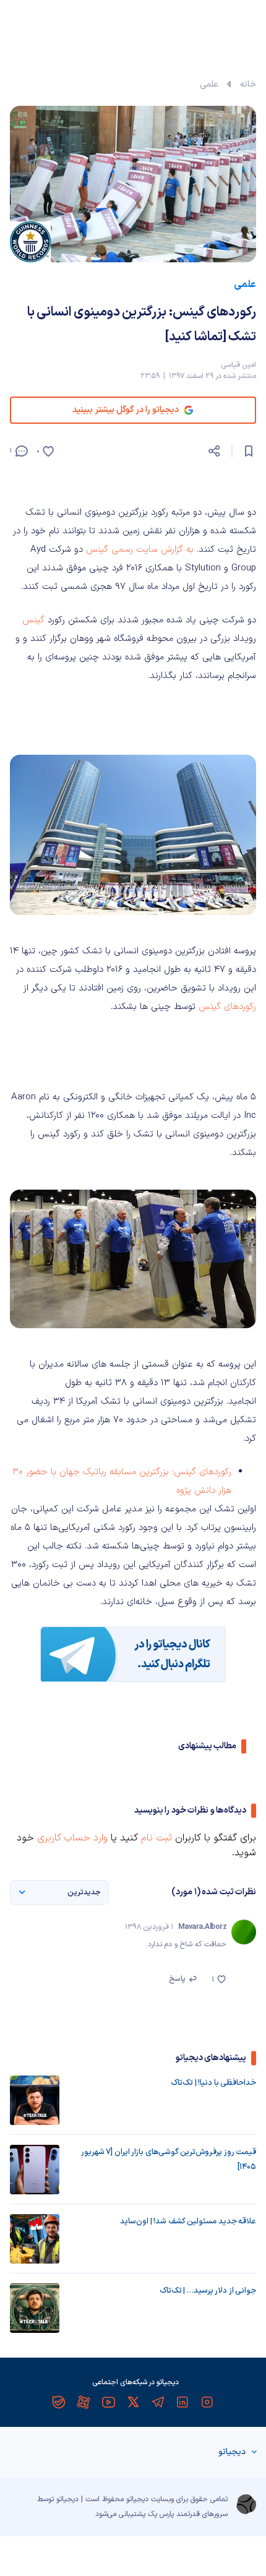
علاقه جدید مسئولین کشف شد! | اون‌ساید (188, 2222)
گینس (33, 620)
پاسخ (177, 1979)
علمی (209, 84)
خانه (248, 84)
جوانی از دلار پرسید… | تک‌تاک (208, 2291)
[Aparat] (84, 2402)
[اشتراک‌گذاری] (214, 451)
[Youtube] (108, 2402)
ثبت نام (157, 1838)
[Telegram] (158, 2402)
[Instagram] (207, 2402)
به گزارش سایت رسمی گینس (140, 550)
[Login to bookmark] (249, 451)
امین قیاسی (238, 365)
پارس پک (161, 2514)
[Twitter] (133, 2402)
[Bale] (59, 2402)
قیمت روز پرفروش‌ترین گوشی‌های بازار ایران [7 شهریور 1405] (169, 2160)
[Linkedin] (182, 2402)
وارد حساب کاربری (72, 1838)
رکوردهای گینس (227, 1007)
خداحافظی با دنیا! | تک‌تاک (213, 2083)
